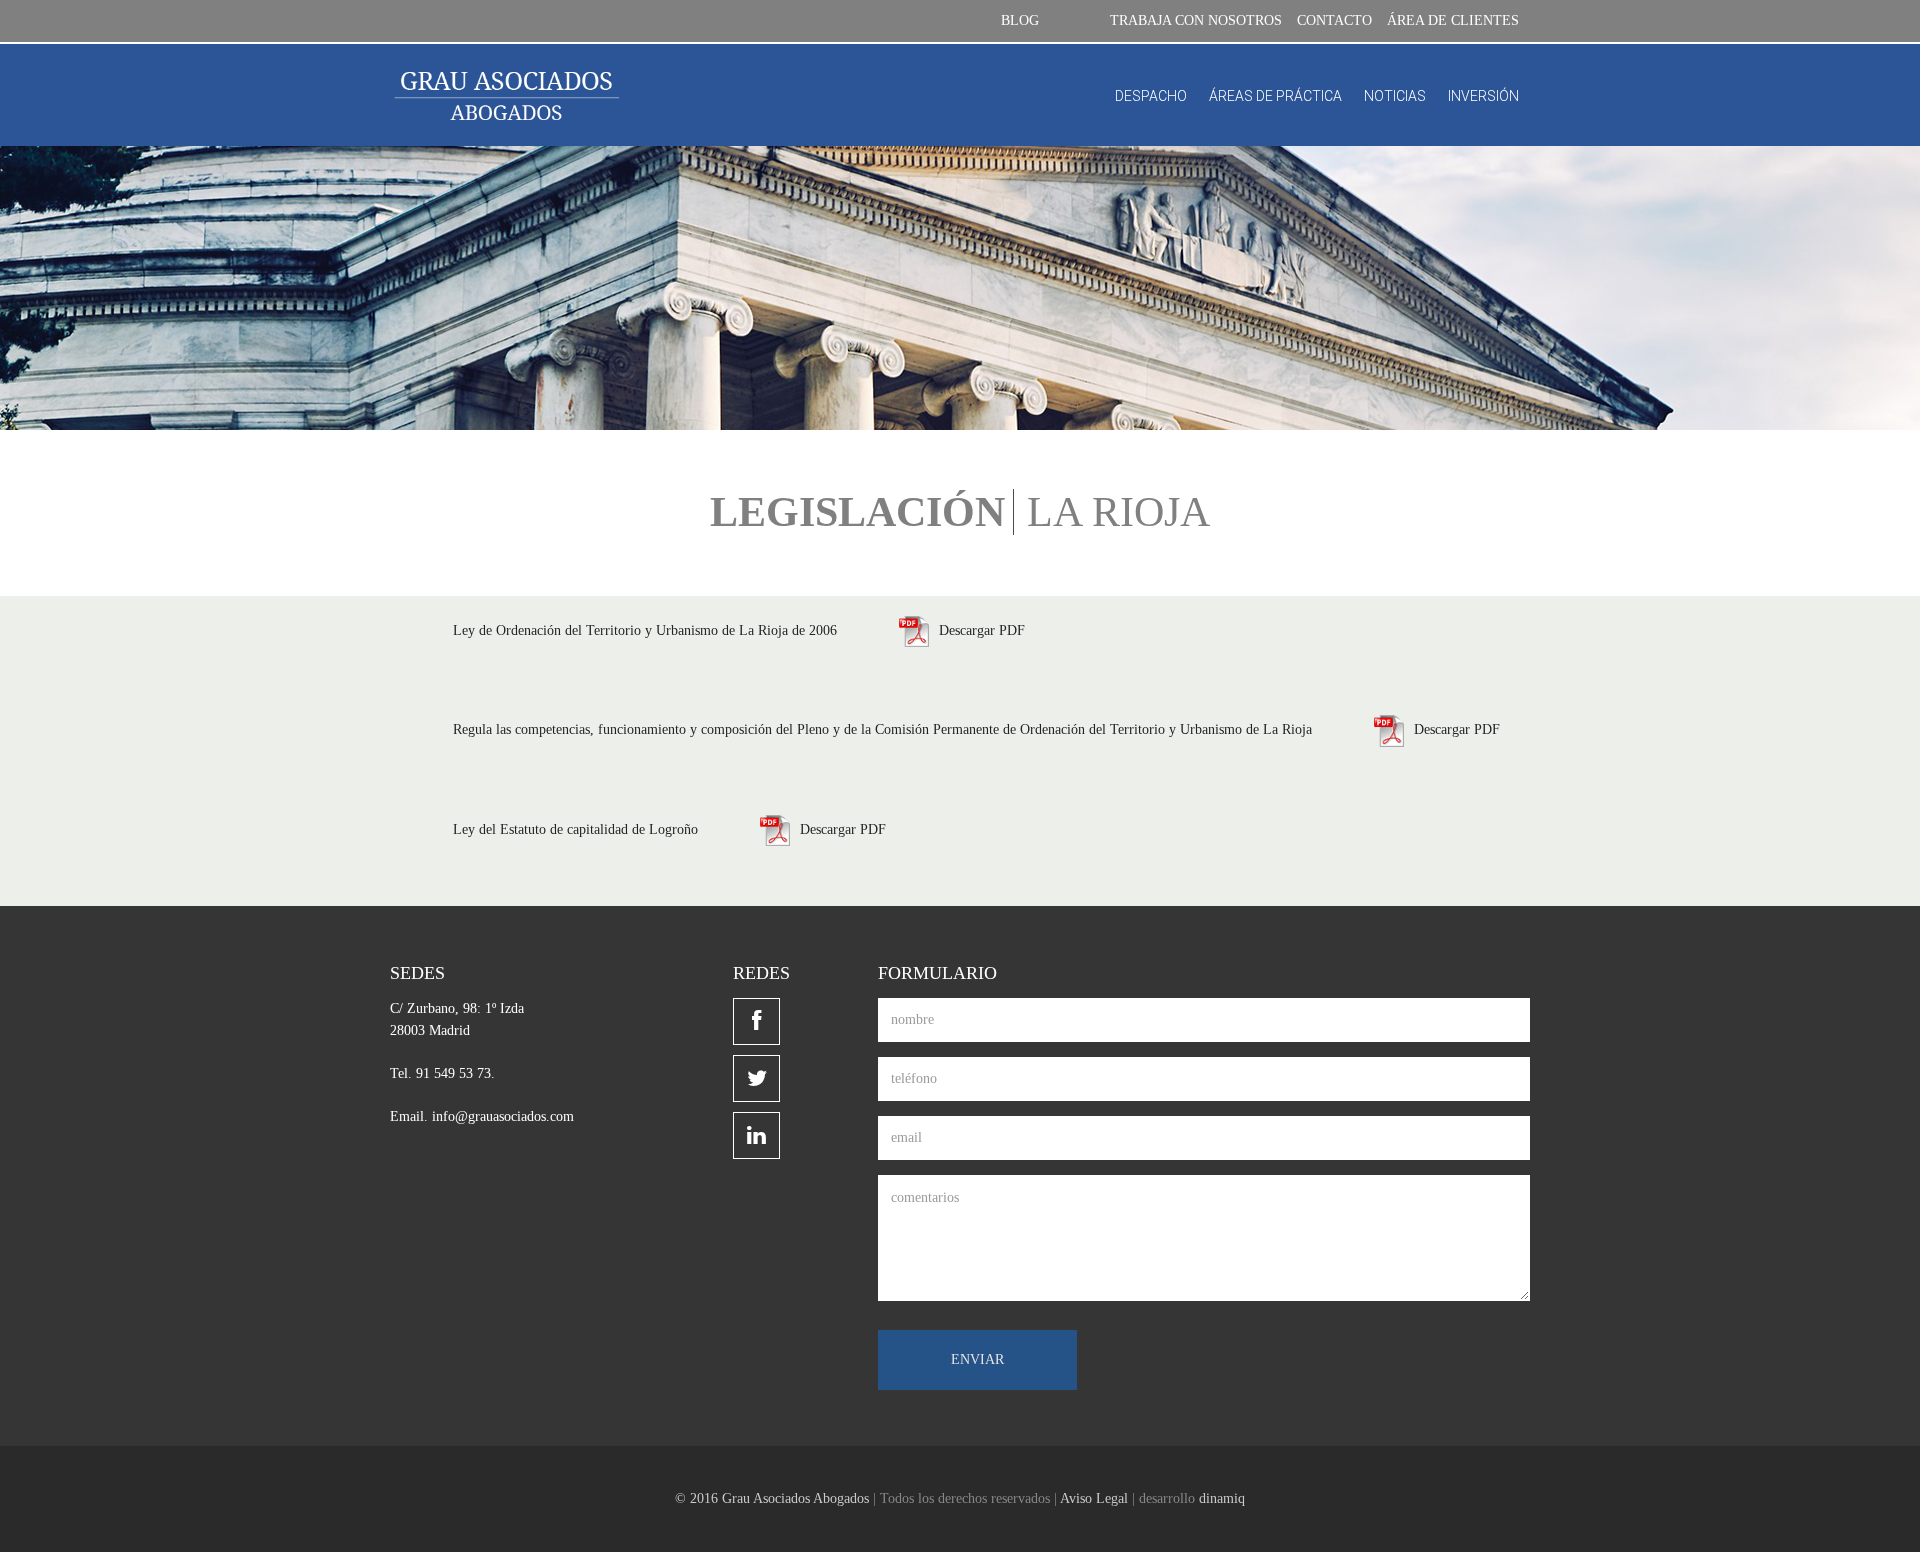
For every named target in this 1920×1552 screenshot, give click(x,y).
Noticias (1395, 96)
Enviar (977, 1359)
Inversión (1483, 96)
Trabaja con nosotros (1196, 21)
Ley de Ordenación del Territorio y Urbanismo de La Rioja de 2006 (647, 630)
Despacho (1151, 96)
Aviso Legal (1094, 1498)
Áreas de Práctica (1275, 96)
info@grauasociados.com (503, 1116)
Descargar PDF (982, 630)
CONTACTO (1334, 21)
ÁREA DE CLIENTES (1453, 21)
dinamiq (1222, 1498)
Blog (1020, 21)
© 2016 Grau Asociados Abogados (772, 1498)
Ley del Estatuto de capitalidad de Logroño (575, 829)
